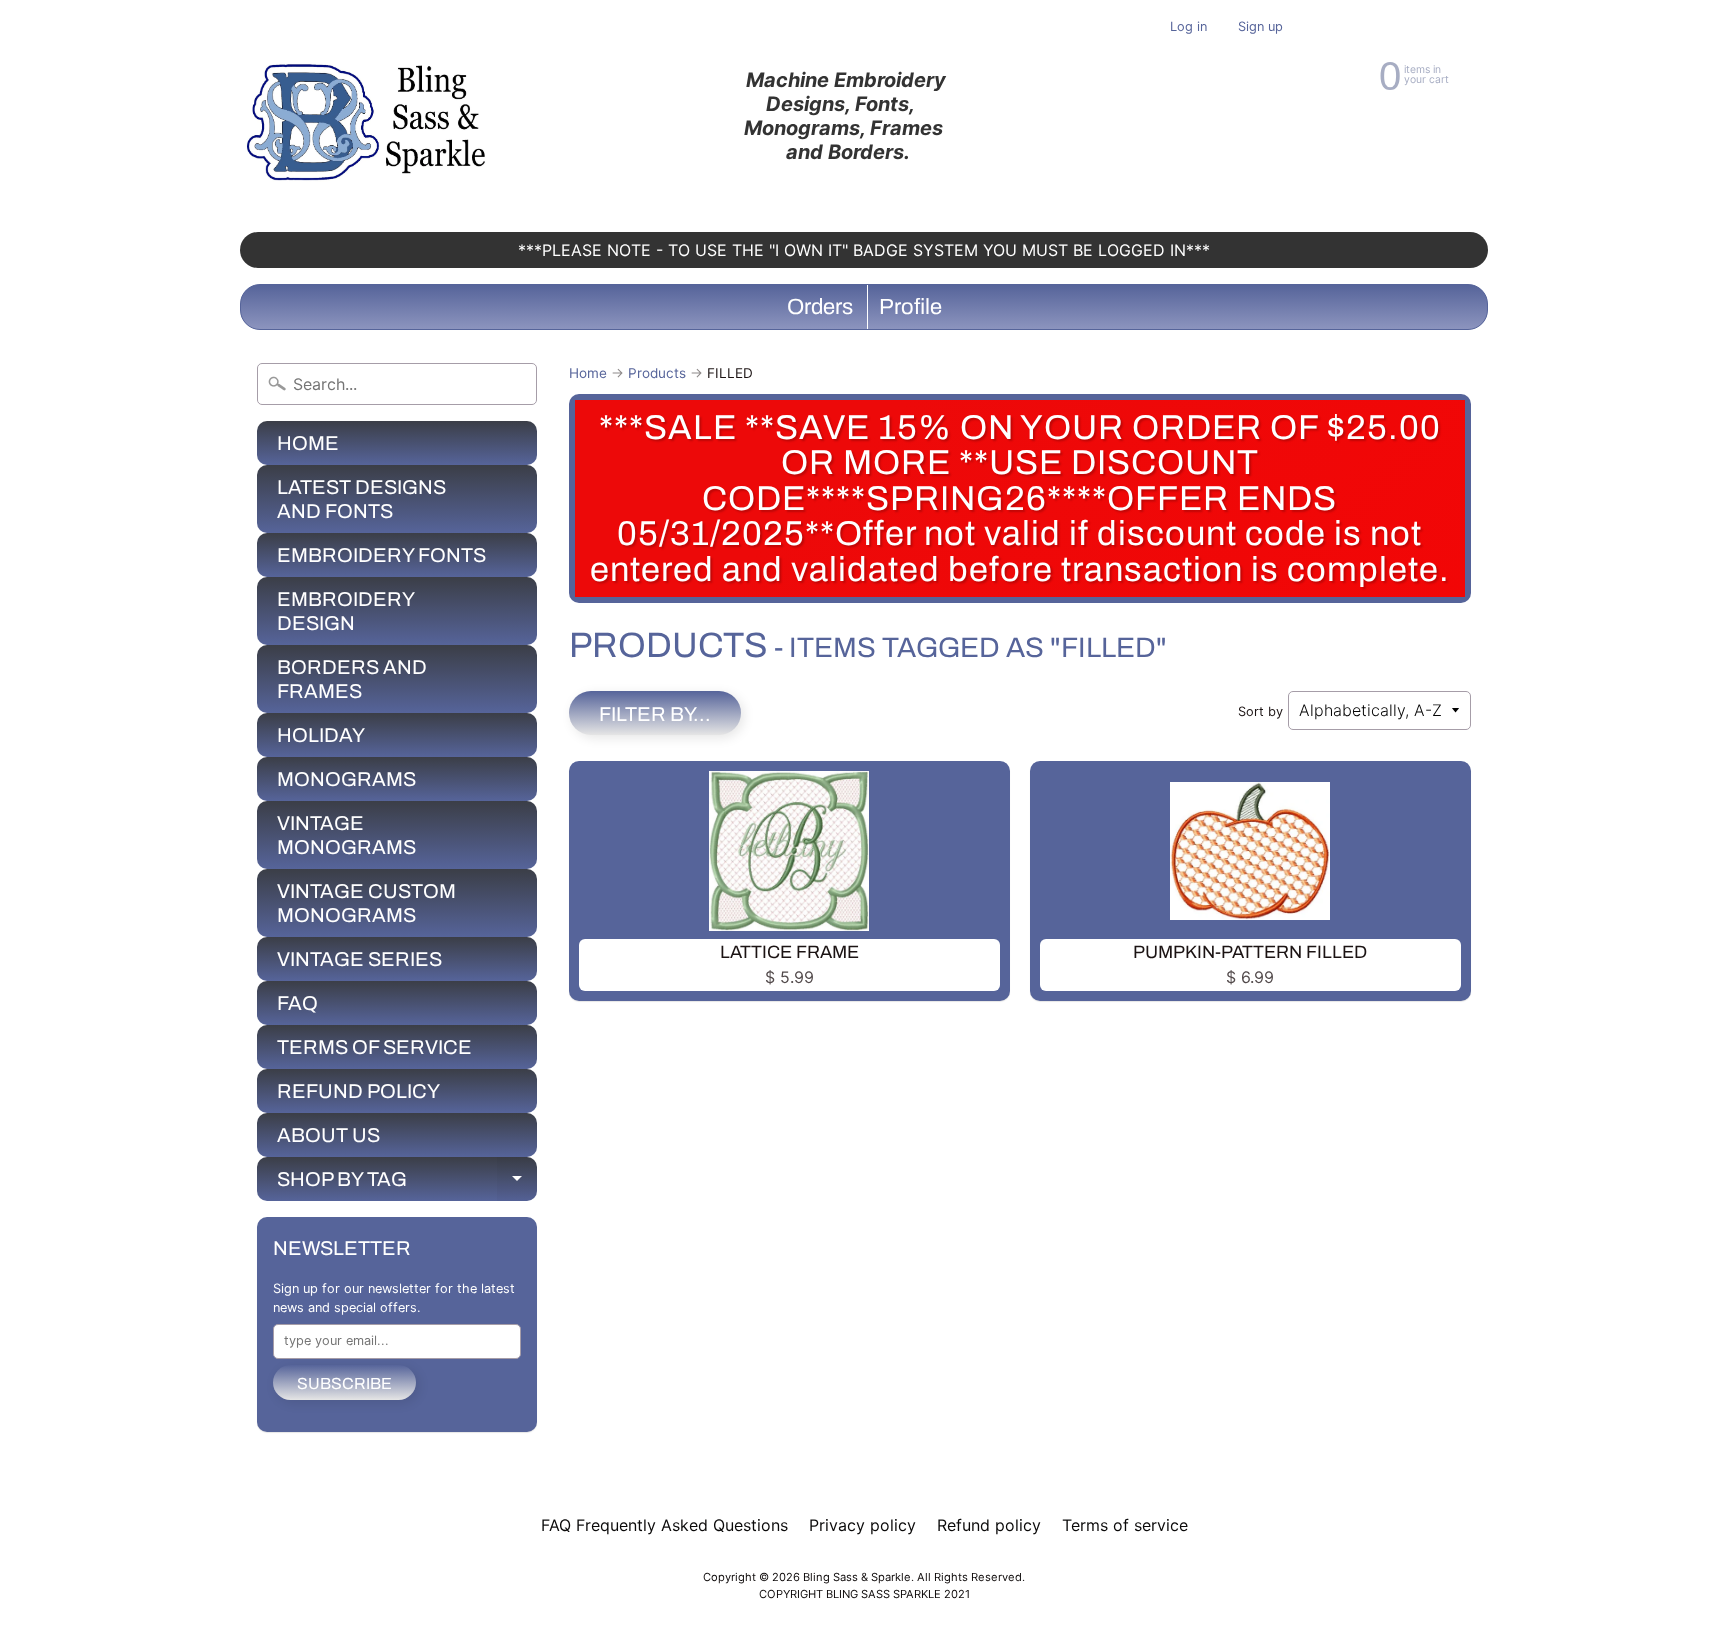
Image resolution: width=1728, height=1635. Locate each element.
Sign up (1260, 27)
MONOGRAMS (346, 779)
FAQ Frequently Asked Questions (664, 1525)
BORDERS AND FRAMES (352, 679)
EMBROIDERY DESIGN (346, 611)
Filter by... (655, 714)
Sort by (1260, 711)
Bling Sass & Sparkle (857, 1577)
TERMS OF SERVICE (374, 1047)
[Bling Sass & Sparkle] (369, 116)
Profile (910, 307)
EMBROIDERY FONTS (381, 555)
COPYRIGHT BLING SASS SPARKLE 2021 (864, 1594)
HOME (308, 443)
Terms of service (1125, 1525)
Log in (1188, 27)
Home (588, 373)
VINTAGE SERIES (359, 959)
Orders (820, 307)
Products (657, 373)
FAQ (297, 1003)
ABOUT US (328, 1135)
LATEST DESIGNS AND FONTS (361, 499)
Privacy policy (862, 1525)
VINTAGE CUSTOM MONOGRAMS (366, 903)
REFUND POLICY (358, 1091)
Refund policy (989, 1525)
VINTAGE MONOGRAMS (346, 835)
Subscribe (344, 1383)
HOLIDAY (321, 735)
